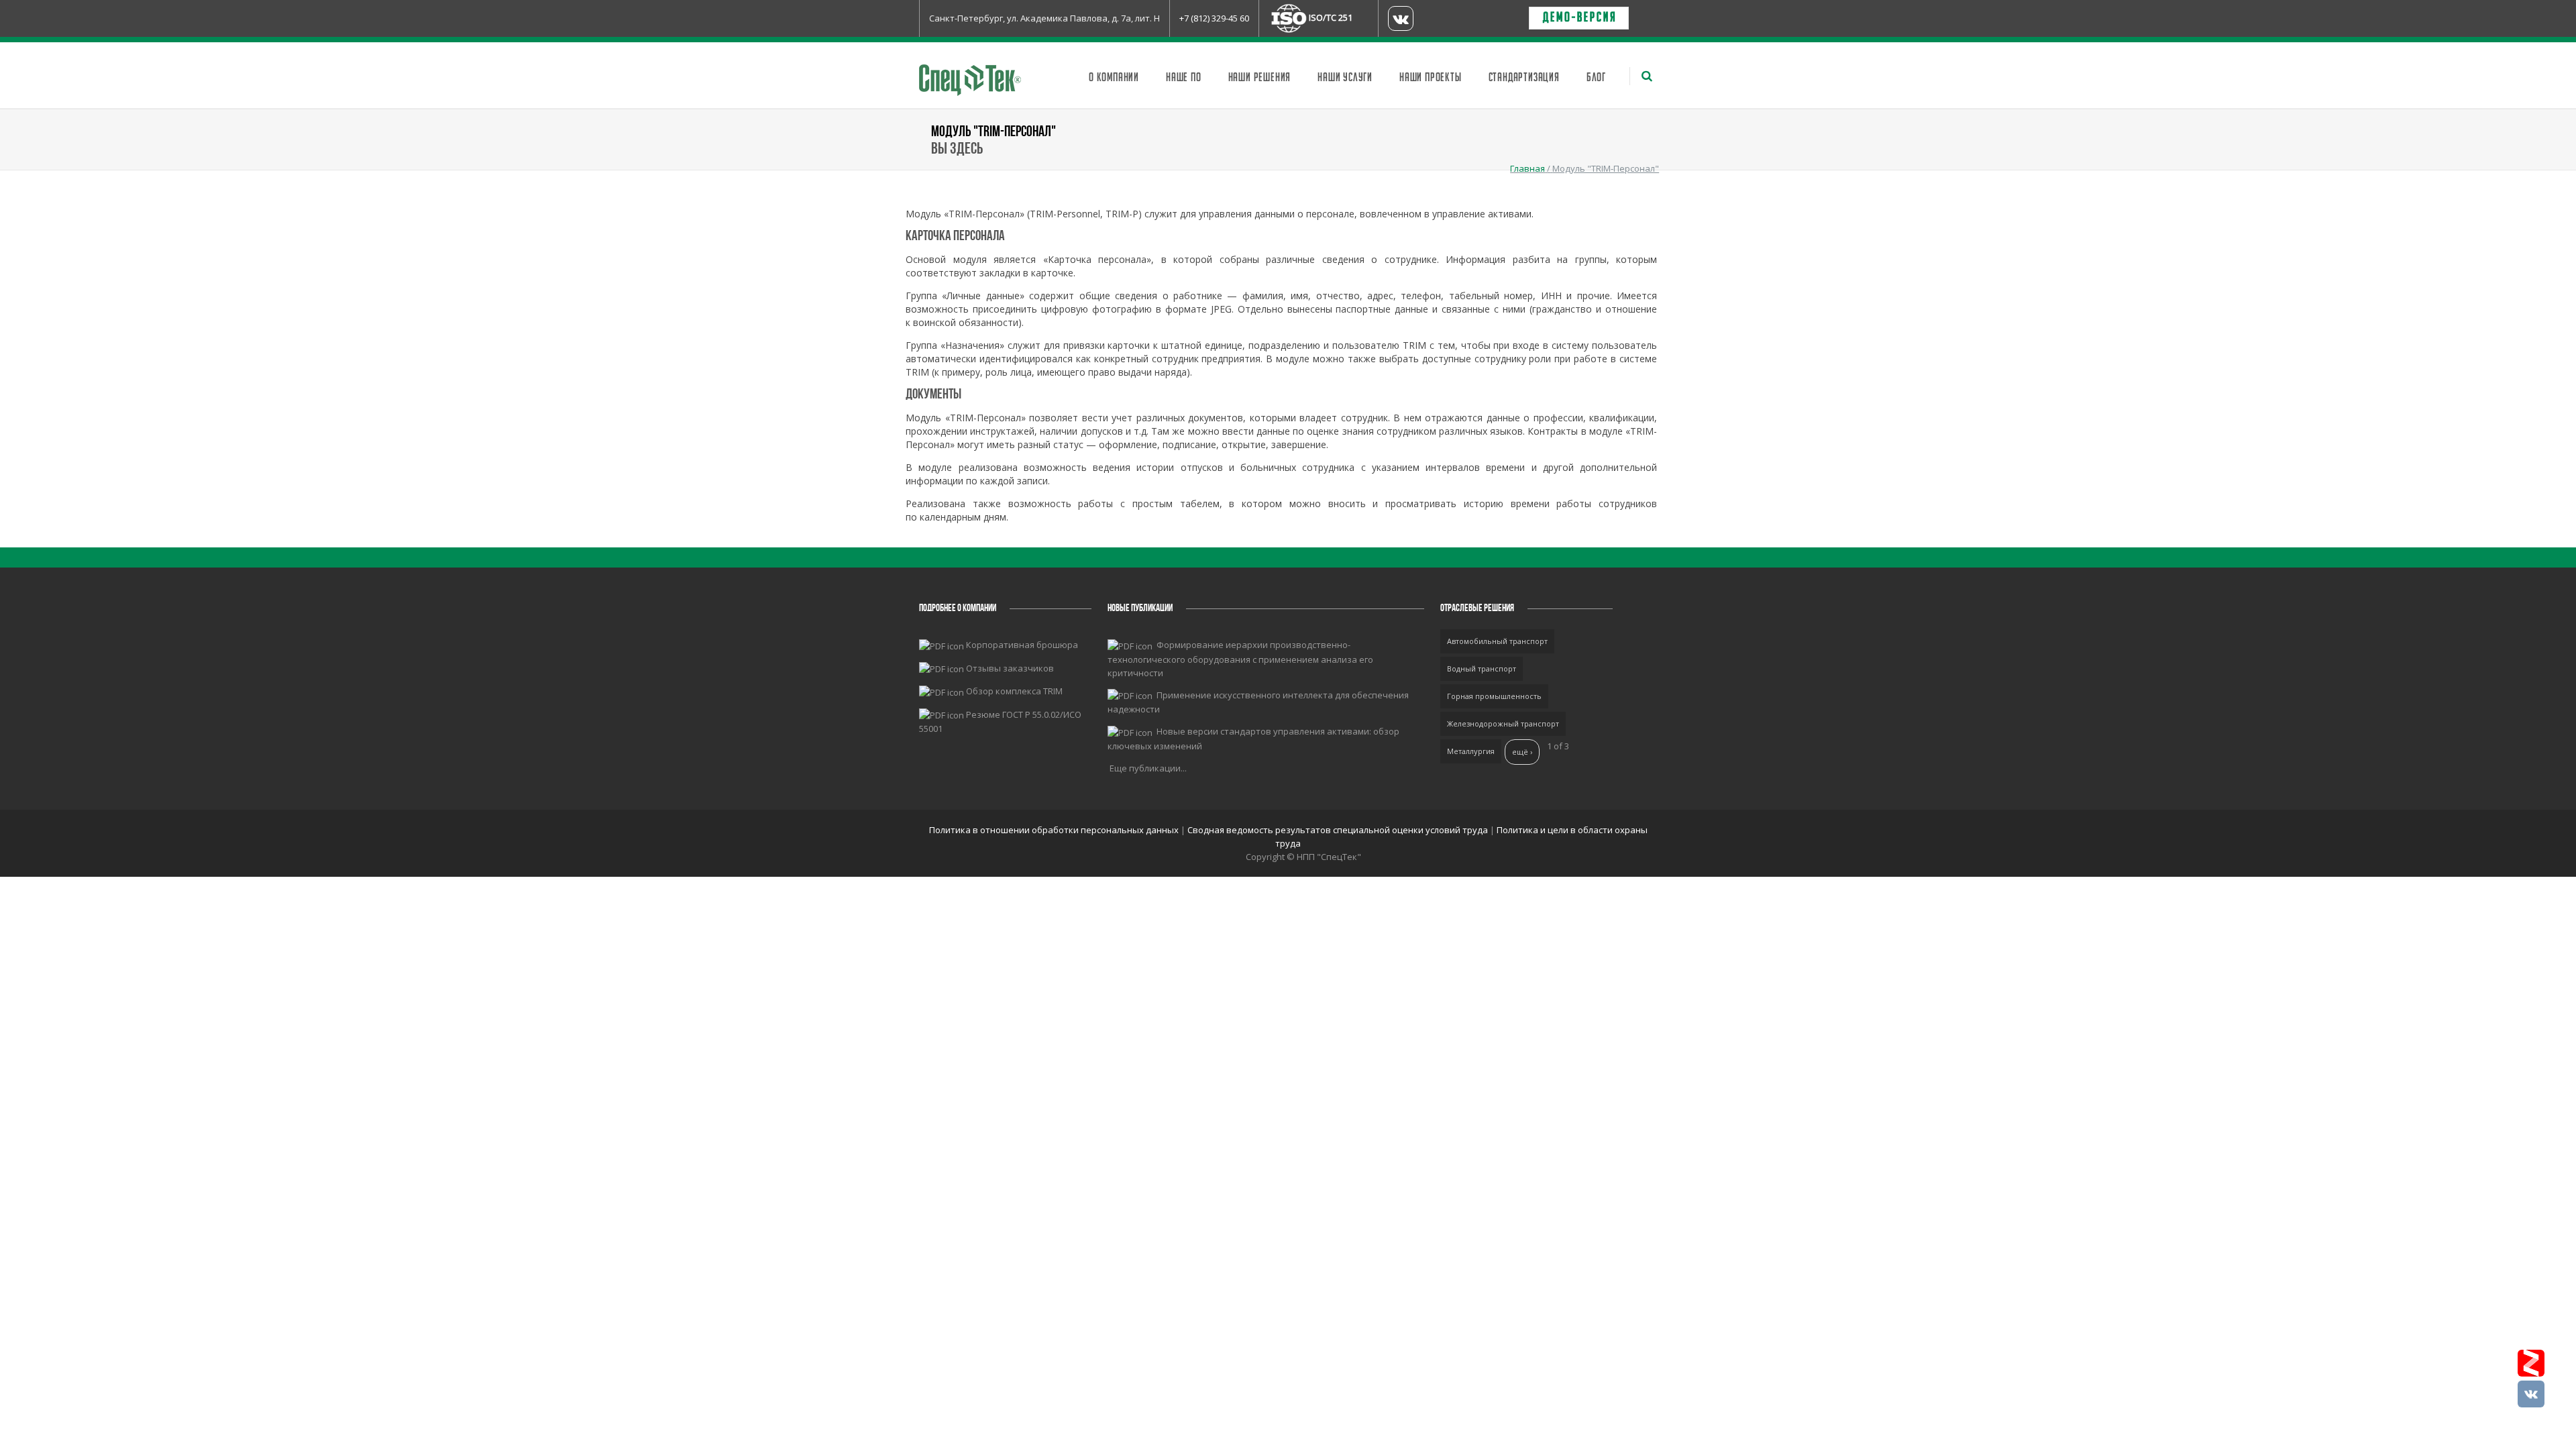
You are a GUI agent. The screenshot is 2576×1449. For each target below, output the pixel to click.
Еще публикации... (1148, 768)
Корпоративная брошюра (1022, 645)
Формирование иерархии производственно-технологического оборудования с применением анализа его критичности (1240, 659)
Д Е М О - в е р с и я (1579, 18)
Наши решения (1260, 78)
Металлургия (1471, 751)
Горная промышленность (1494, 696)
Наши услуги (1345, 78)
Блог (1596, 78)
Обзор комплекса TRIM (1014, 691)
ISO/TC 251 (1331, 17)
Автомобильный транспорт (1497, 641)
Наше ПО (1184, 78)
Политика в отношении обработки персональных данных (1055, 830)
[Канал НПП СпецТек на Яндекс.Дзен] (2531, 1363)
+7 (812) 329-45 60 (1214, 18)
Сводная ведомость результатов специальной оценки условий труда (1338, 830)
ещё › (1522, 752)
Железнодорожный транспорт (1503, 723)
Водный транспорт (1482, 668)
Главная (1527, 168)
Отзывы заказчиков (1010, 668)
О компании (1114, 78)
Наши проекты (1431, 78)
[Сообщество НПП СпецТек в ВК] (2531, 1394)
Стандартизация (1524, 78)
